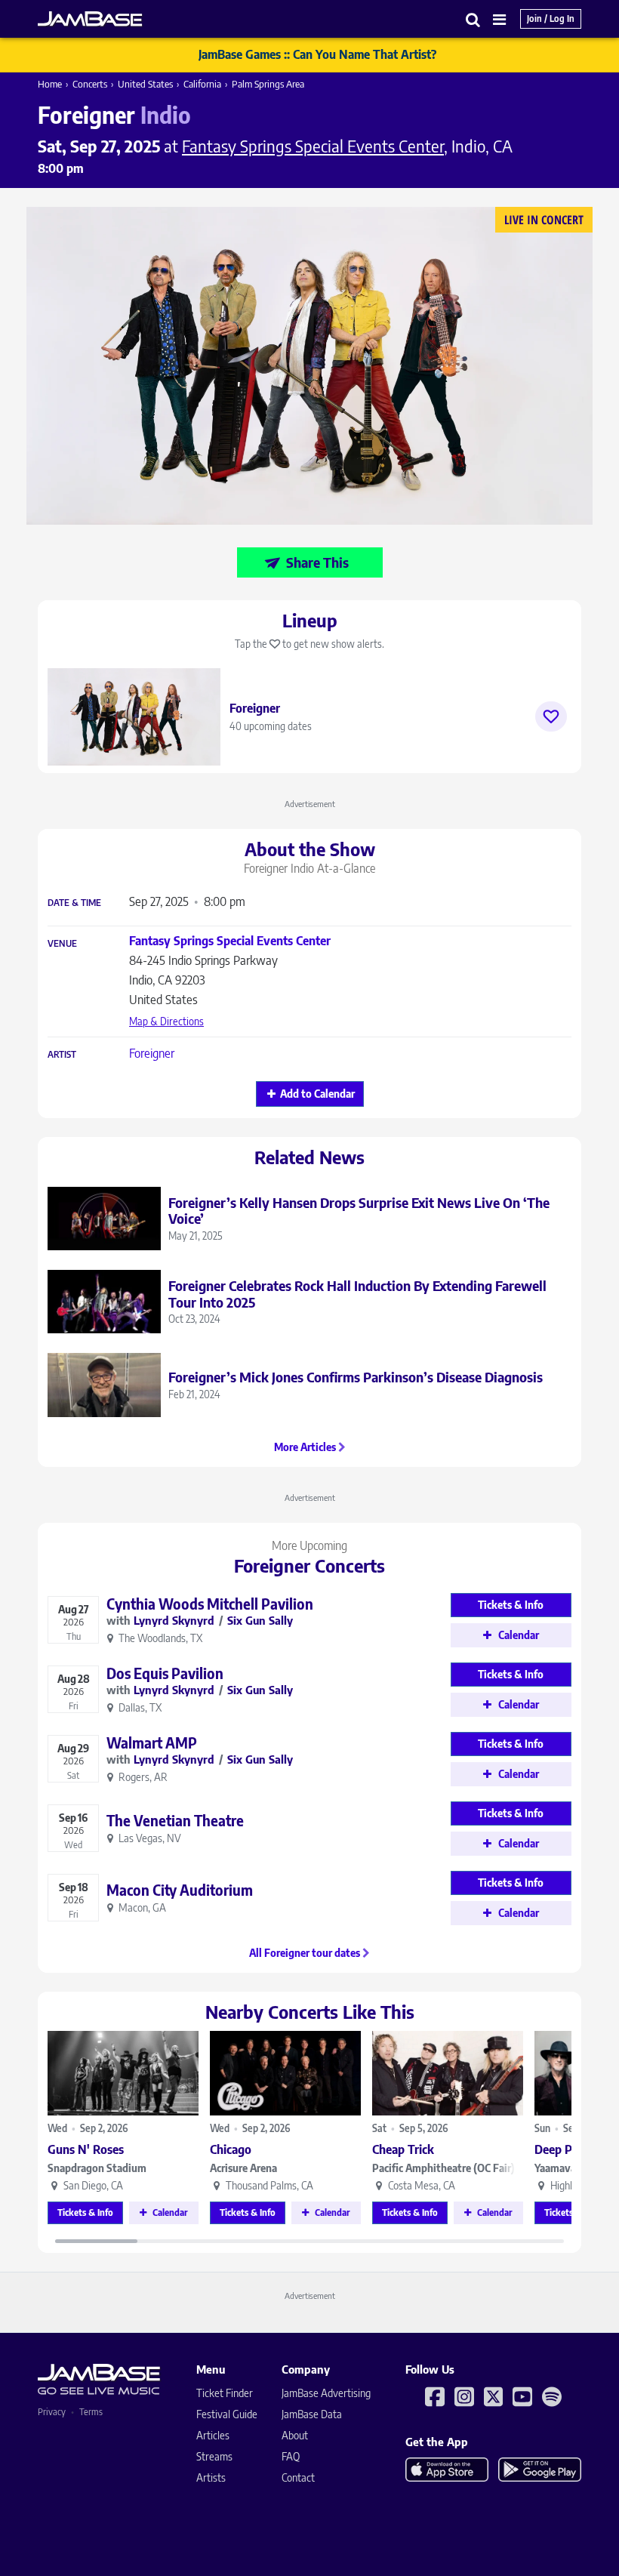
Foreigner (152, 1053)
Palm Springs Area (268, 84)
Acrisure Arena (243, 2168)
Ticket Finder (225, 2393)
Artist (62, 1055)
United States (145, 84)
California (202, 84)
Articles (213, 2435)
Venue (62, 944)
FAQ (291, 2456)
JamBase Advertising (326, 2393)
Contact (298, 2477)
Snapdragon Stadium (97, 2168)
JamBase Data (312, 2414)
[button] (473, 19)
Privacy (52, 2412)
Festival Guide (227, 2414)
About (295, 2435)
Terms (91, 2412)
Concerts (90, 84)
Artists (211, 2477)
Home (50, 84)
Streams (214, 2456)
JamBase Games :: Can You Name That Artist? (317, 54)
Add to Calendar (317, 1094)
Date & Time (74, 903)
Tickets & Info (85, 2212)
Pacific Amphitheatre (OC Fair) (443, 2168)
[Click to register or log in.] (551, 716)
